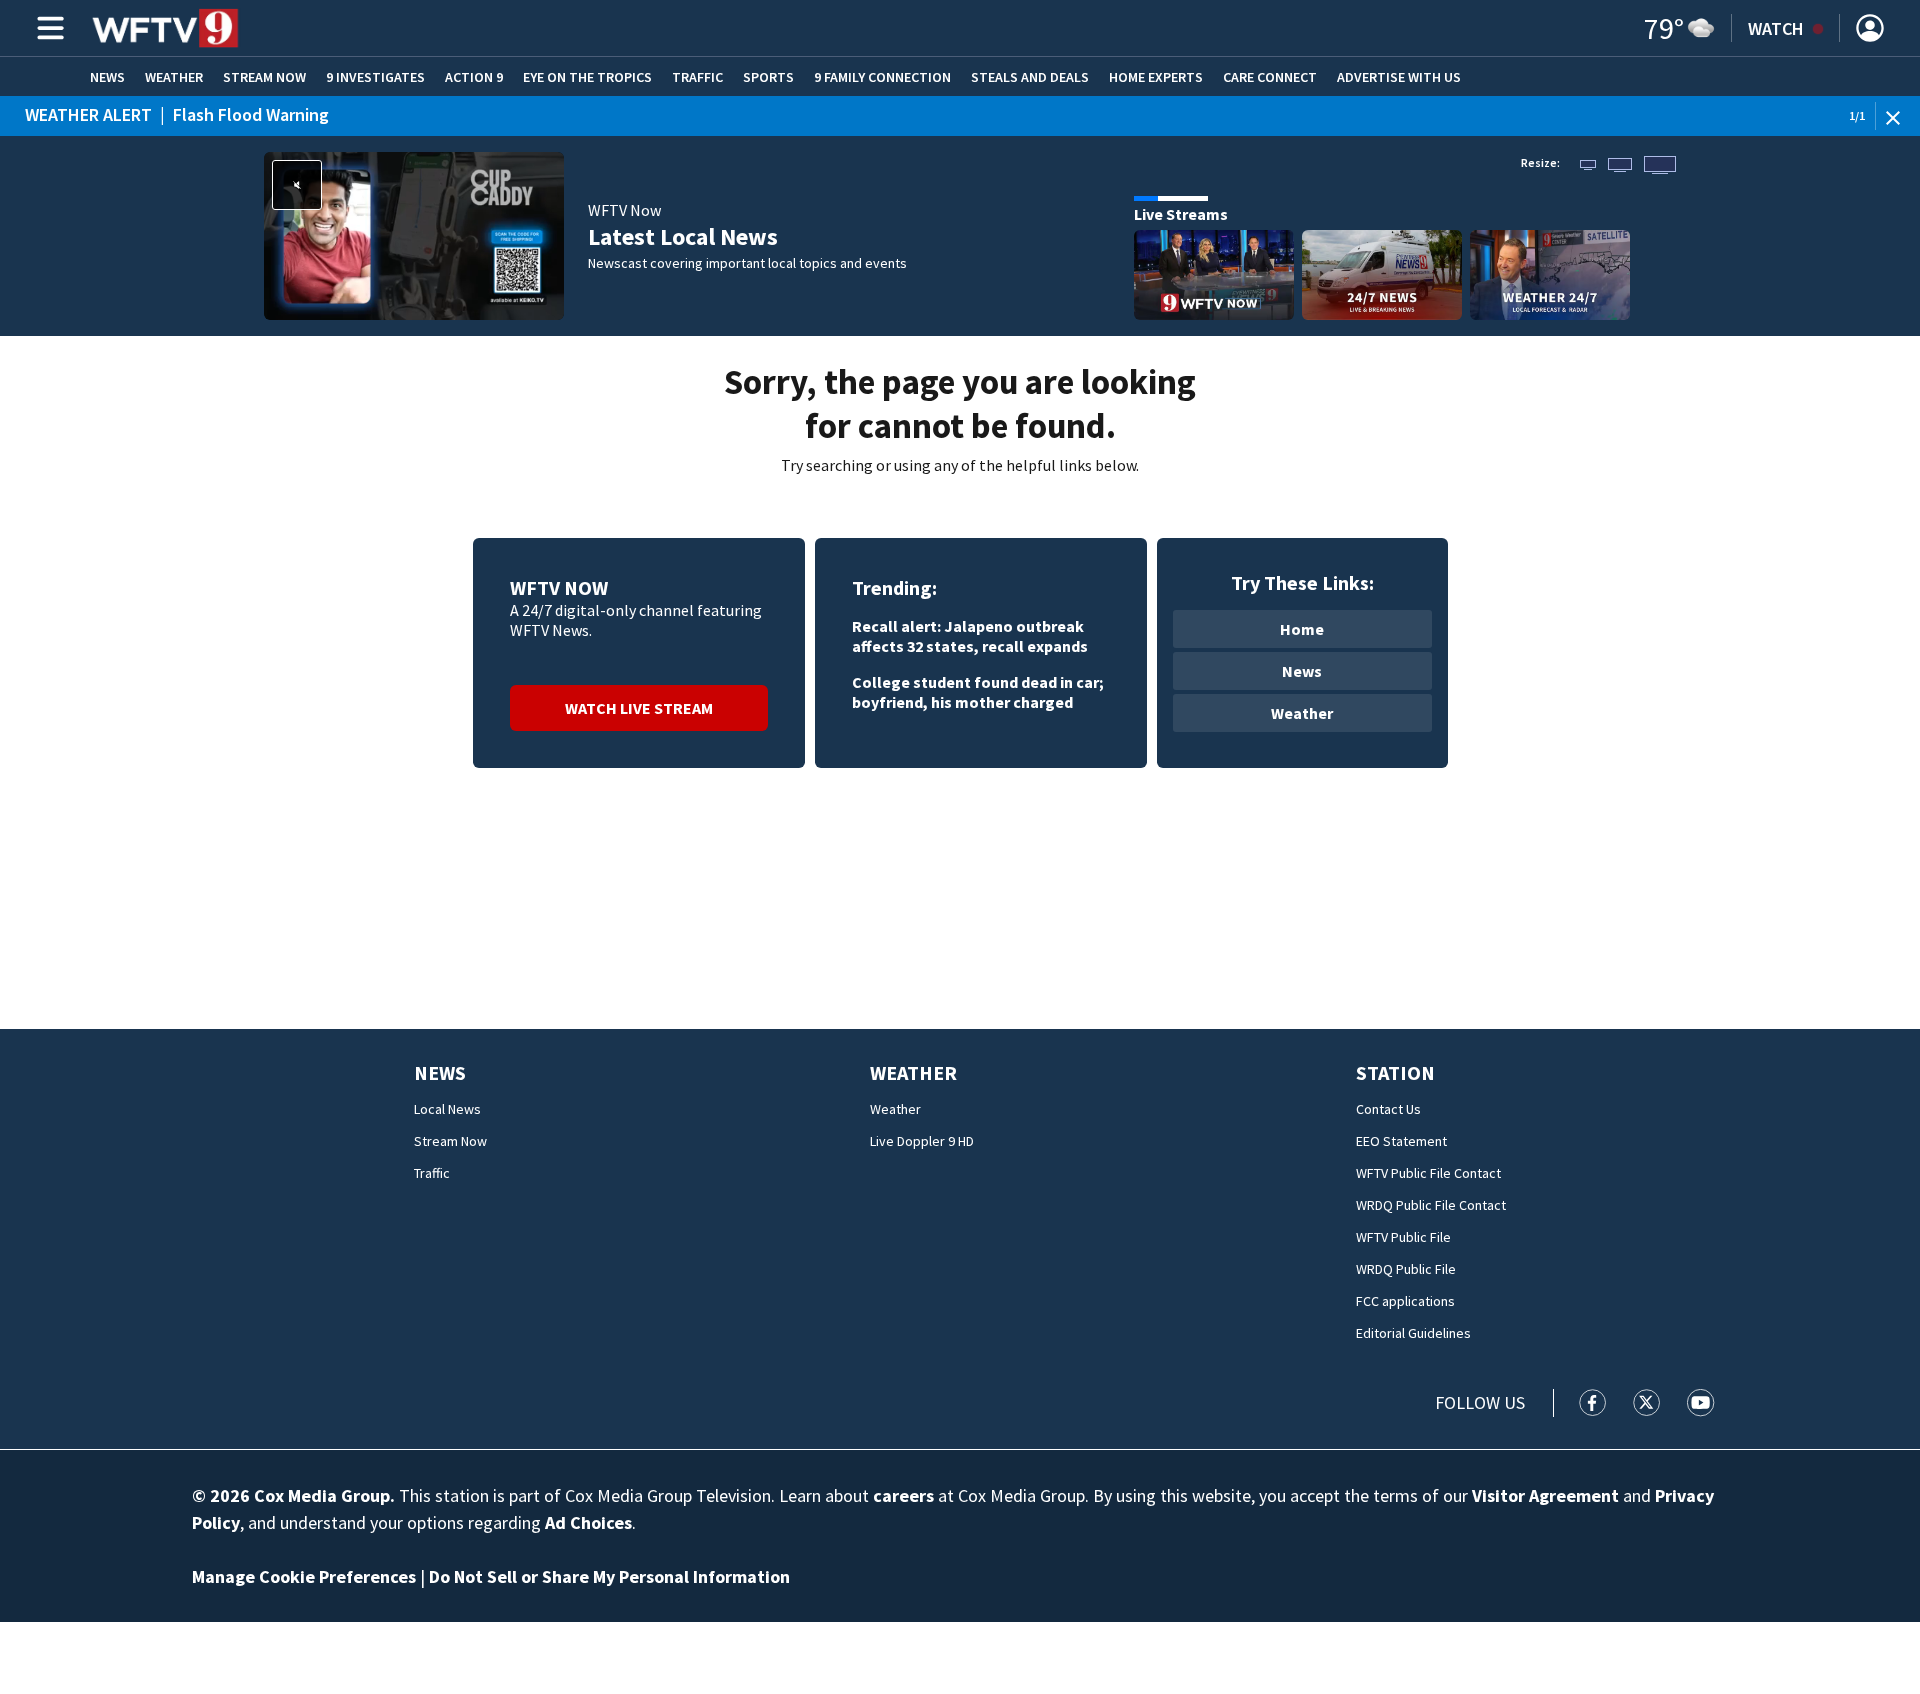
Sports (768, 77)
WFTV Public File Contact (1428, 1173)
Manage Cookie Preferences (304, 1576)
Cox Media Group (322, 1495)
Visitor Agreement (1545, 1495)
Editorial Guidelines (1413, 1333)
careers (903, 1495)
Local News (447, 1109)
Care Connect (1270, 77)
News (107, 77)
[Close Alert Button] (1900, 116)
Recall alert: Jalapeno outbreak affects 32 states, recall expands (970, 636)
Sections (47, 28)
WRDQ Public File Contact (1431, 1205)
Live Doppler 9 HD (922, 1141)
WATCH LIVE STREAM (639, 708)
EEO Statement (1401, 1141)
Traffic (697, 77)
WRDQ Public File (1406, 1269)
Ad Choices (588, 1522)
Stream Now (264, 77)
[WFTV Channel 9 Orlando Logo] (165, 28)
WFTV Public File (1403, 1237)
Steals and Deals (1030, 77)
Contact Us (1388, 1109)
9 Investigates (375, 77)
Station (1395, 1072)
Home (1302, 629)
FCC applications (1405, 1301)
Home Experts (1156, 77)
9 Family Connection (882, 77)
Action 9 (474, 77)
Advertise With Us (1399, 77)
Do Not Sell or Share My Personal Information (609, 1576)
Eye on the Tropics (587, 77)
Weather (174, 77)
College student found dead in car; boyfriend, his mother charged (978, 692)
